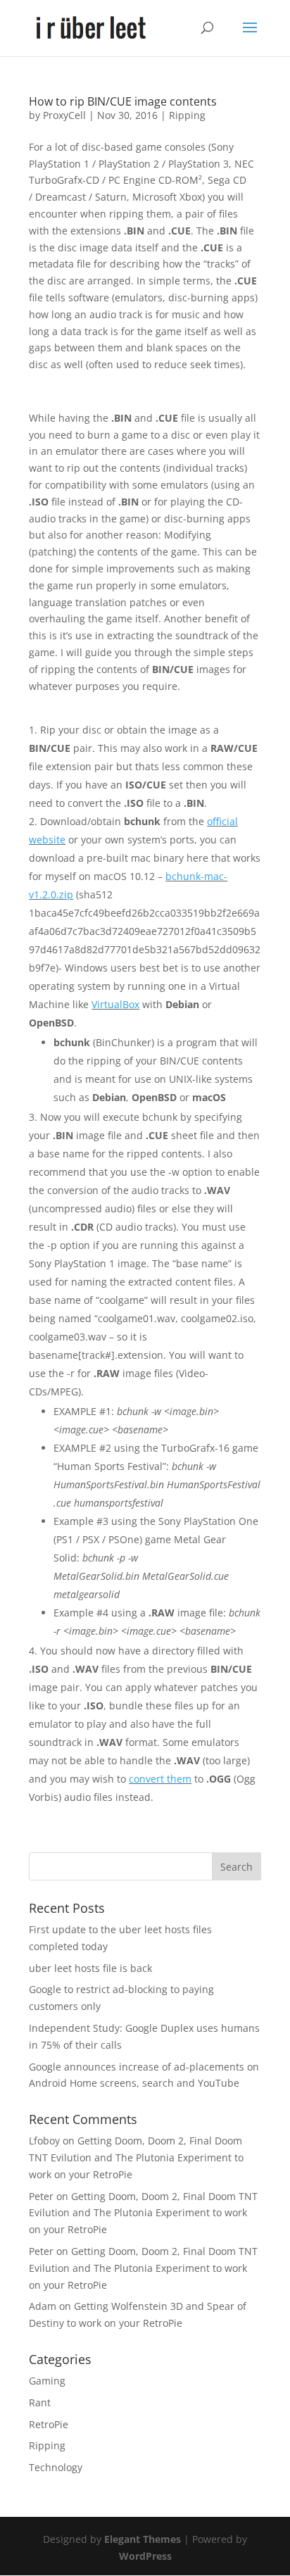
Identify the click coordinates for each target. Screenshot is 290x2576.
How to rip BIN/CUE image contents (123, 101)
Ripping (187, 115)
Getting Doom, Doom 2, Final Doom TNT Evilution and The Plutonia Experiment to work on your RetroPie (136, 2157)
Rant (40, 2402)
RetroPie (49, 2424)
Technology (56, 2467)
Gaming (47, 2381)
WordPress (145, 2556)
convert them (160, 1779)
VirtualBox (115, 1004)
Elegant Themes (143, 2539)
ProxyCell (64, 115)
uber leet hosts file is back (90, 1968)
